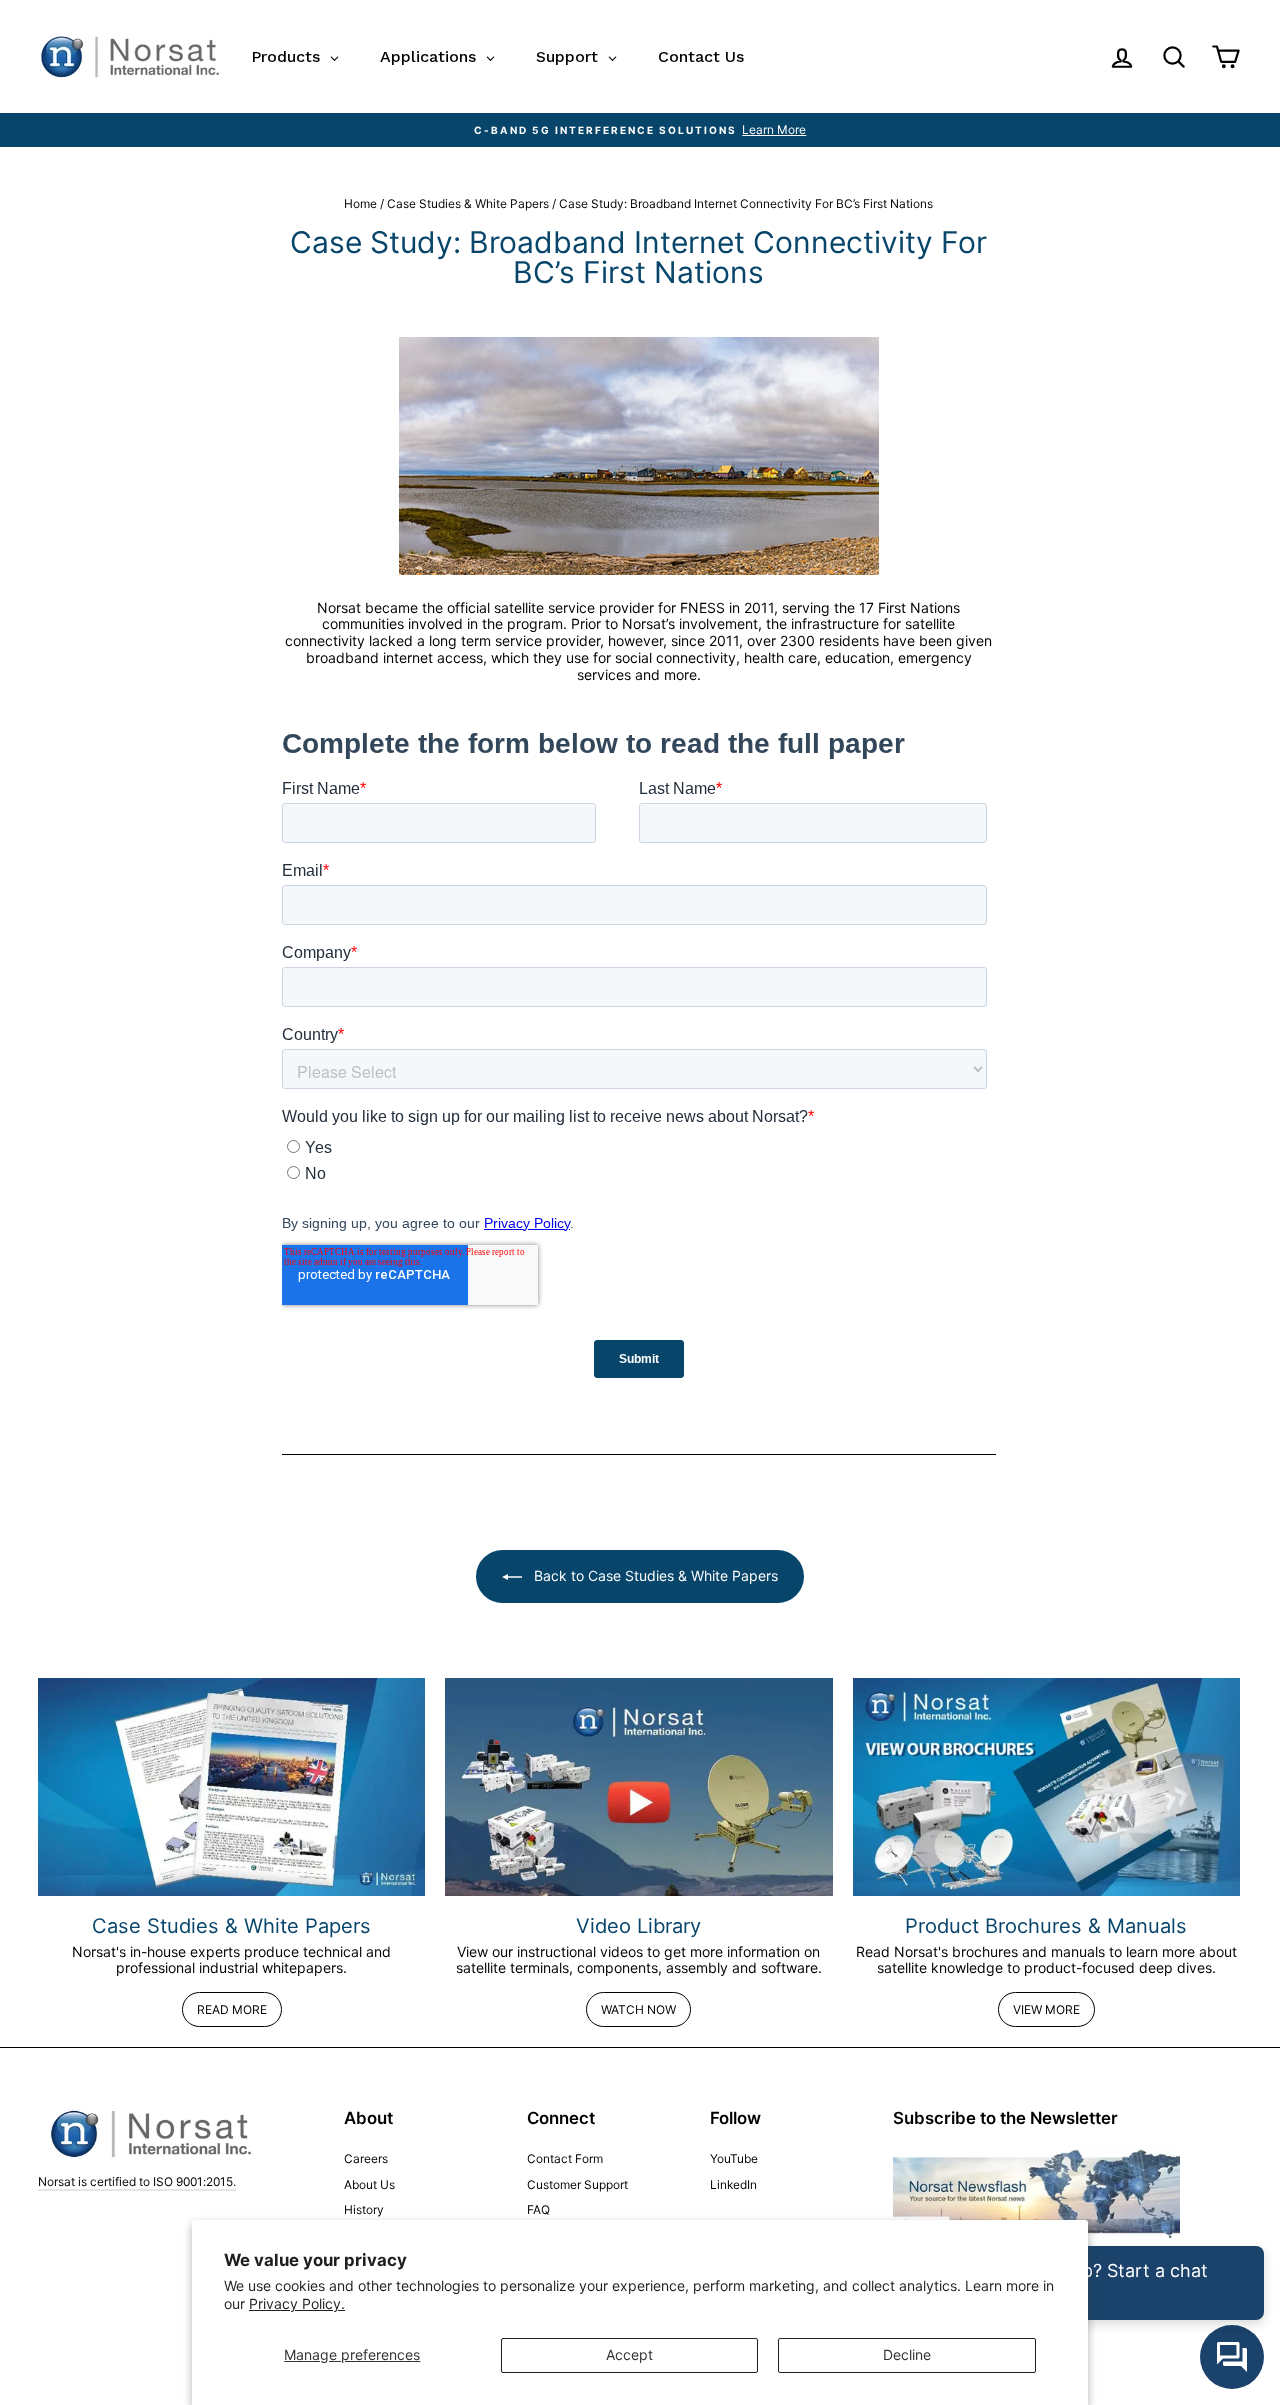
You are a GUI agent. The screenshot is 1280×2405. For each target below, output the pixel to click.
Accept (629, 2354)
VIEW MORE (1046, 2009)
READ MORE (232, 2009)
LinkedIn (733, 2184)
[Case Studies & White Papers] (231, 1787)
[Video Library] (638, 1787)
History (364, 2209)
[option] (640, 130)
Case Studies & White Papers (468, 203)
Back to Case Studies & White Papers (654, 1575)
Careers (366, 2158)
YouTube (734, 2158)
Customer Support (577, 2184)
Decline (907, 2354)
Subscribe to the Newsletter (1005, 2118)
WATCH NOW (638, 2009)
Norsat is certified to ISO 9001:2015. (137, 2181)
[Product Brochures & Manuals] (1046, 1787)
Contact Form (565, 2158)
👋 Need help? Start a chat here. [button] (1094, 2283)
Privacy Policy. (297, 2303)
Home (360, 203)
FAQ (538, 2209)
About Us (369, 2184)
